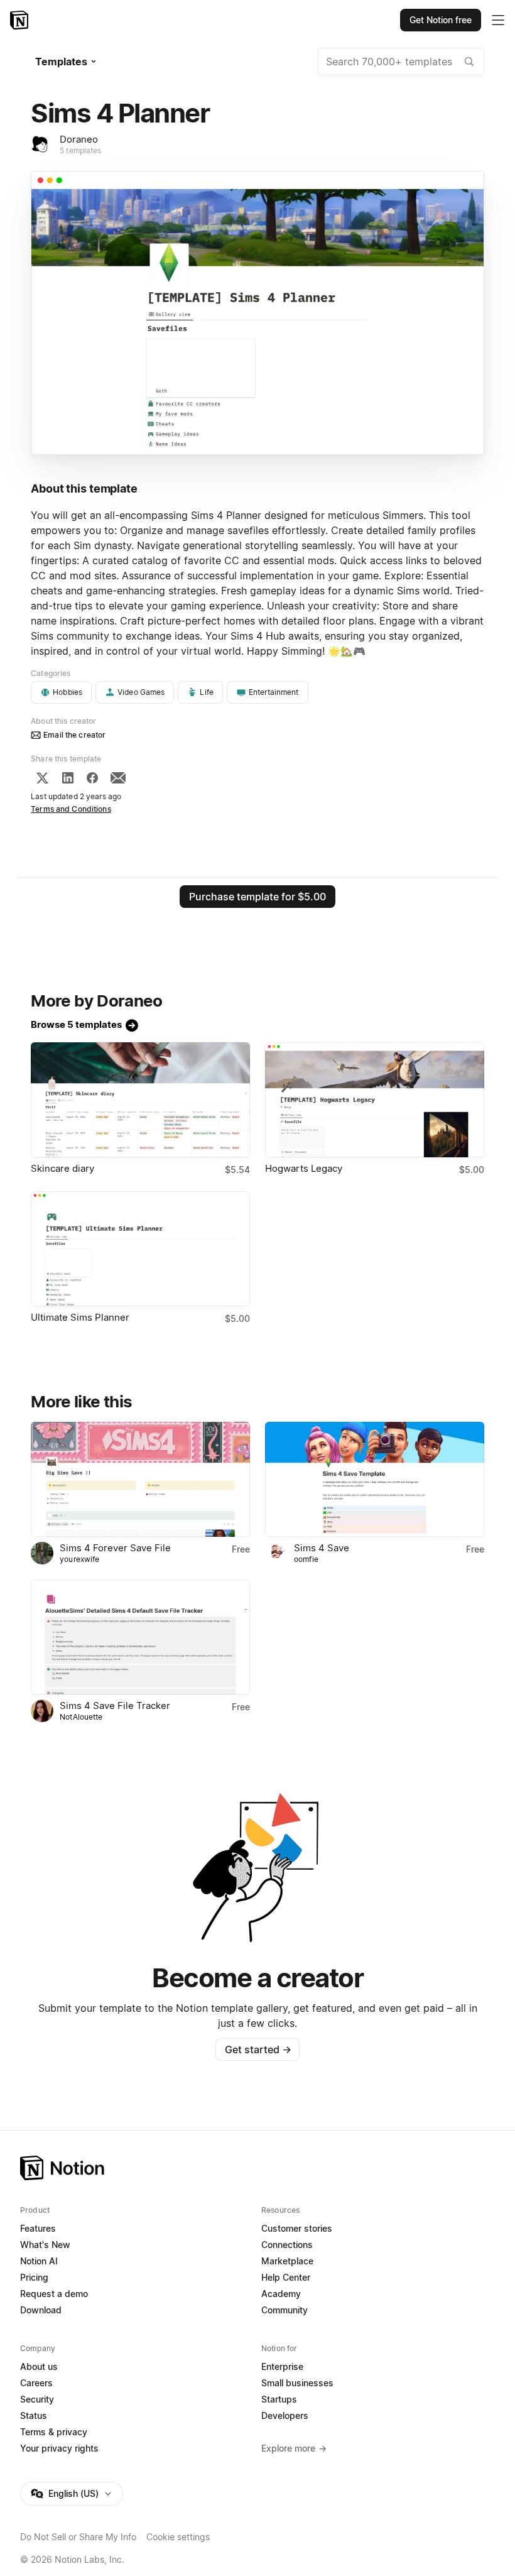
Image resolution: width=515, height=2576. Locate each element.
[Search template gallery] (469, 62)
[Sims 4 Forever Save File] (140, 1479)
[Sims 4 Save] (375, 1479)
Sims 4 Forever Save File (115, 1548)
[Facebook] (92, 778)
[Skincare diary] (140, 1100)
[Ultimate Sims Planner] (140, 1249)
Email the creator (74, 735)
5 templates (80, 150)
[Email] (118, 778)
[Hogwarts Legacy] (375, 1100)
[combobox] (401, 62)
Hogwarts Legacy (304, 1168)
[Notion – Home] (20, 20)
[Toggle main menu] (498, 20)
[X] (42, 778)
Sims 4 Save (322, 1548)
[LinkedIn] (68, 778)
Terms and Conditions (71, 809)
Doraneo (79, 139)
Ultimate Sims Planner (80, 1317)
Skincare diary (62, 1168)
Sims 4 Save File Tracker (115, 1706)
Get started (258, 2049)
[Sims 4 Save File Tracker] (140, 1637)
